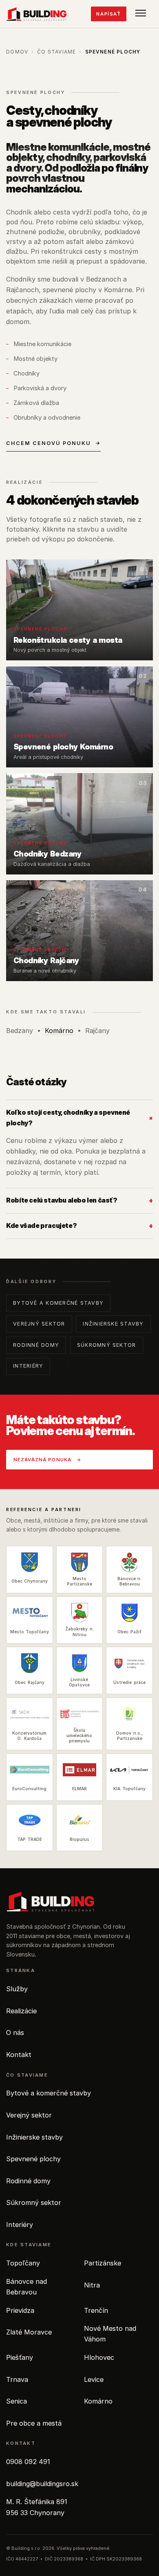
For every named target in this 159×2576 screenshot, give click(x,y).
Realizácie (21, 2011)
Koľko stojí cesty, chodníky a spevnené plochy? (79, 1118)
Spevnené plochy (33, 2159)
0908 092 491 (28, 2462)
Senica (17, 2401)
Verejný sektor (39, 1324)
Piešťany (20, 2357)
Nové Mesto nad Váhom (110, 2334)
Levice (94, 2379)
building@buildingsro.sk (42, 2484)
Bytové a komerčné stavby (58, 1303)
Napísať (108, 14)
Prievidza (20, 2310)
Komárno (59, 1031)
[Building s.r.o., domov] (36, 14)
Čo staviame (56, 52)
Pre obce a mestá (34, 2423)
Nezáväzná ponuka (47, 1460)
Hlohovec (99, 2357)
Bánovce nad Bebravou (26, 2287)
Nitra (92, 2285)
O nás (15, 2033)
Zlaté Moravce (29, 2332)
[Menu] (142, 14)
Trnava (17, 2379)
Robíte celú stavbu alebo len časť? (79, 1200)
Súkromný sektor (107, 1345)
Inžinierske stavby (113, 1324)
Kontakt (19, 2055)
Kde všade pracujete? (79, 1225)
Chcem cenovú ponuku (53, 443)
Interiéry (28, 1366)
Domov (17, 52)
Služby (17, 1989)
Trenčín (96, 2310)
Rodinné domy (36, 1345)
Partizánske (103, 2263)
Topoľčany (23, 2263)
